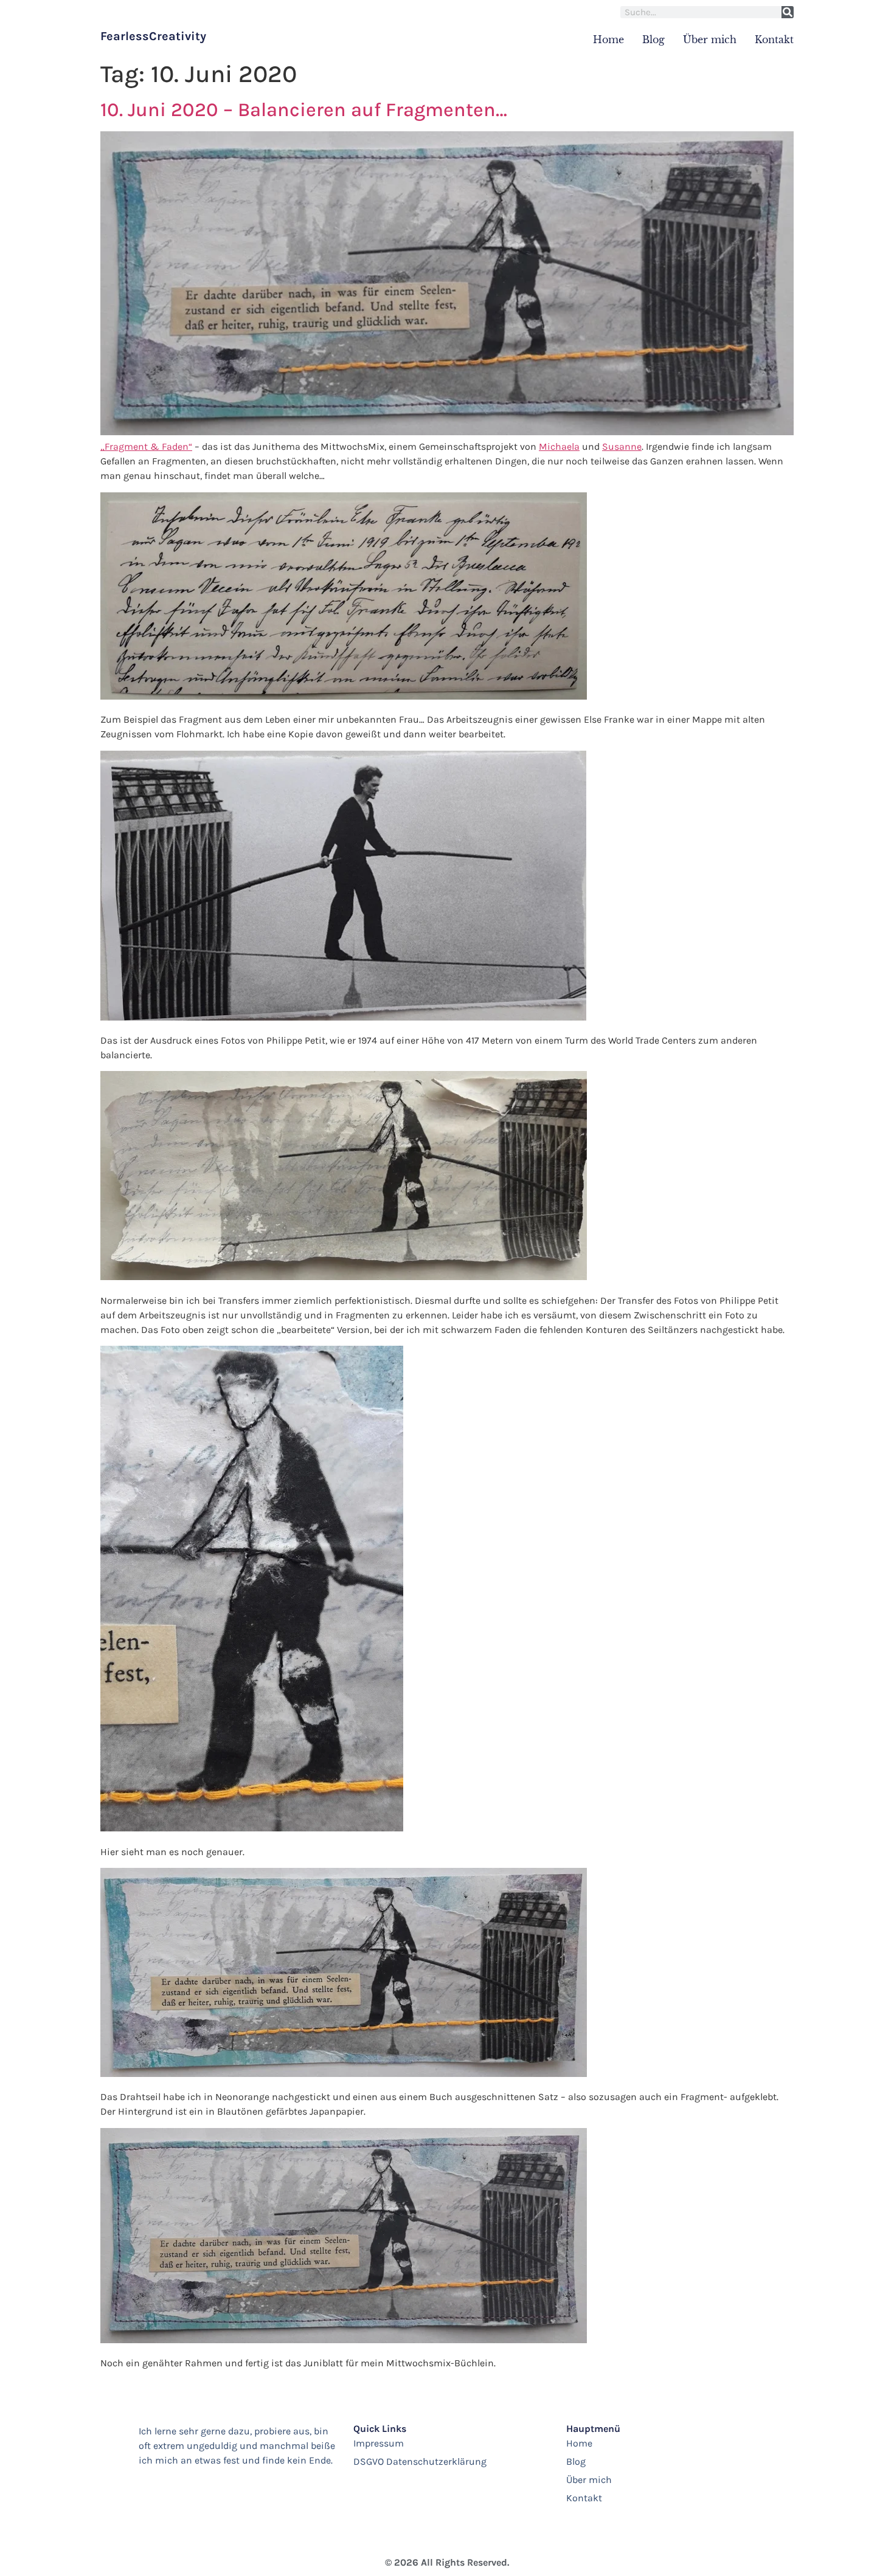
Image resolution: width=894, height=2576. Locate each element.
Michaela (559, 446)
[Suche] (788, 12)
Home (608, 40)
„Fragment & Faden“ (146, 446)
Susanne (622, 446)
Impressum (379, 2443)
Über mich (710, 40)
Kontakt (774, 40)
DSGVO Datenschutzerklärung (420, 2461)
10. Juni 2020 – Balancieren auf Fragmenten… (304, 110)
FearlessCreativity (153, 36)
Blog (653, 40)
